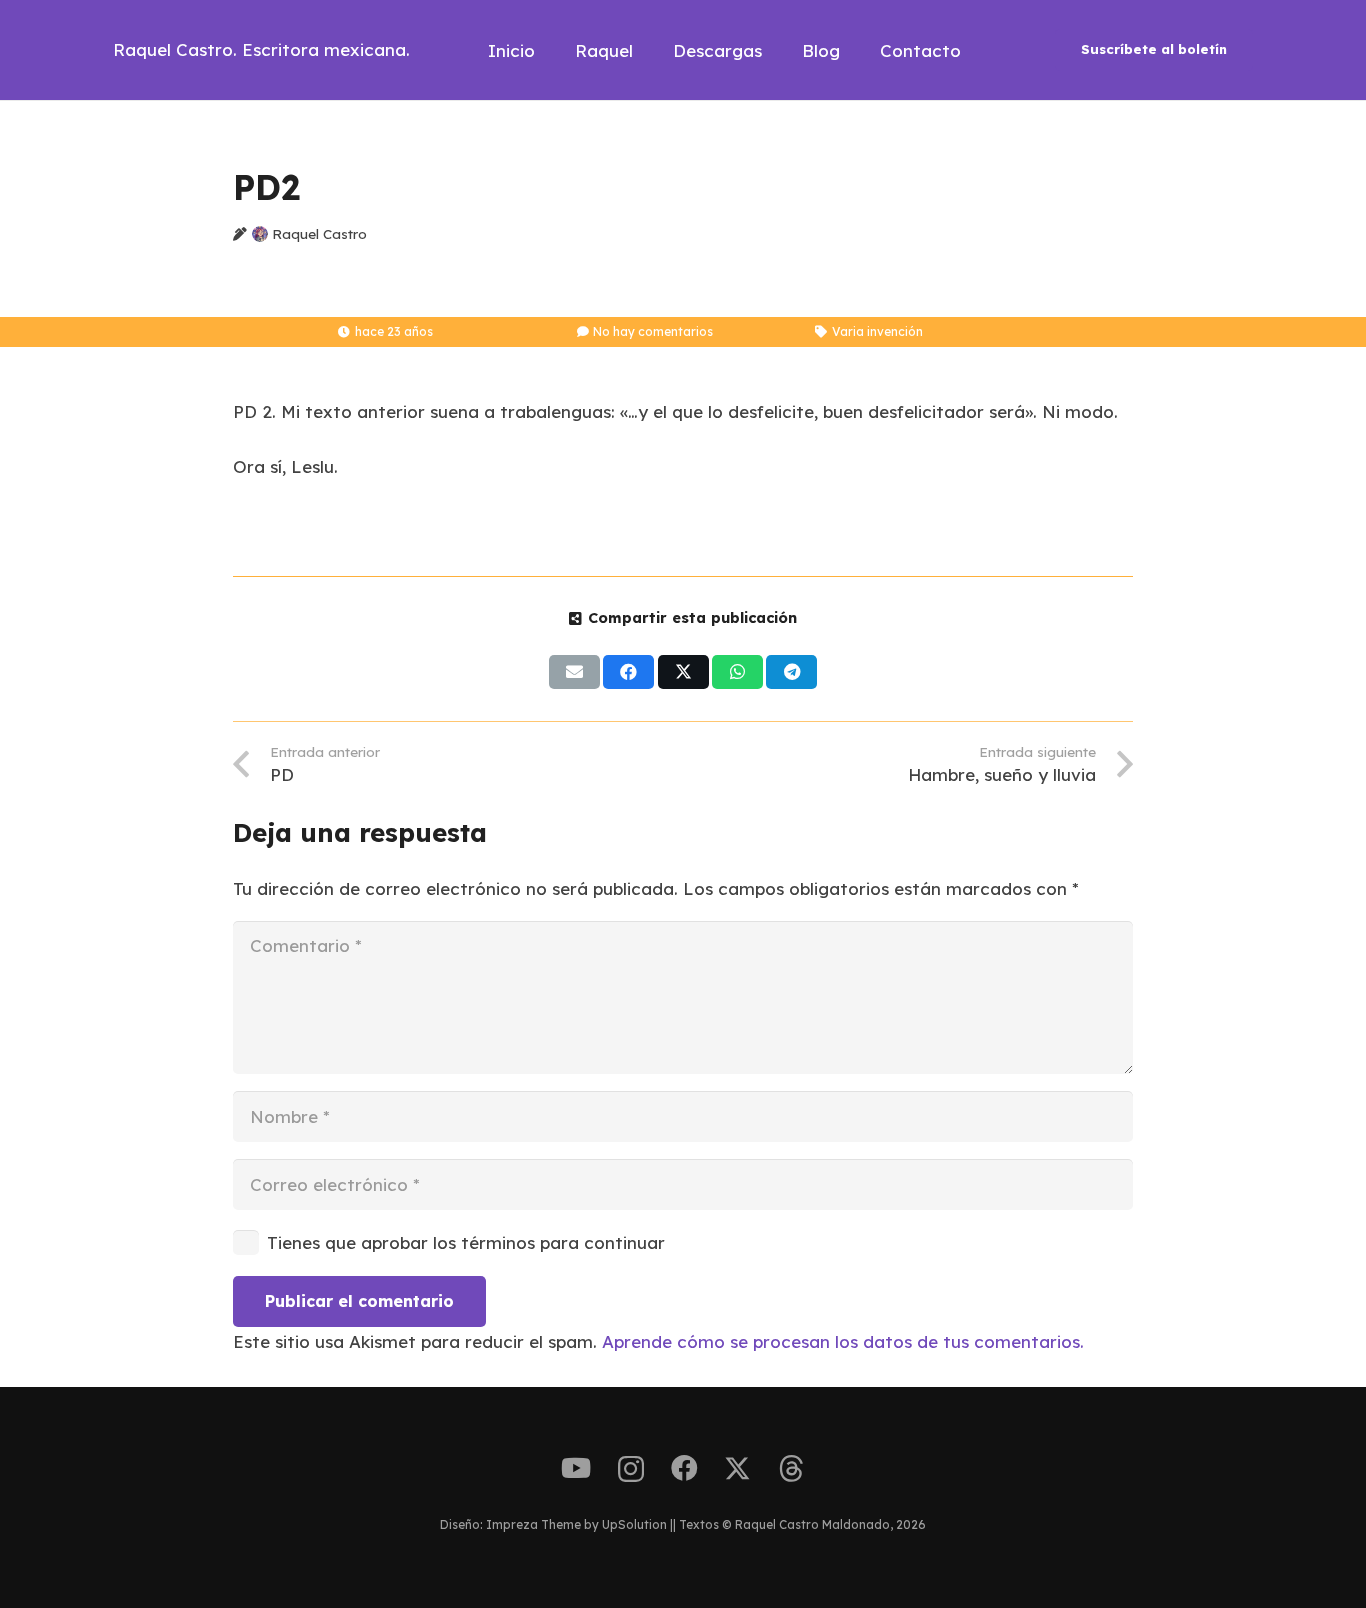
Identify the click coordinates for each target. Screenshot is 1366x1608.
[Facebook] (684, 1468)
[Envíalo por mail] (574, 672)
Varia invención (877, 331)
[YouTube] (576, 1468)
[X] (737, 1469)
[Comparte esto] (628, 672)
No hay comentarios (653, 331)
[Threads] (791, 1469)
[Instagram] (631, 1470)
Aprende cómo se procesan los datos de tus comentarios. (843, 1341)
